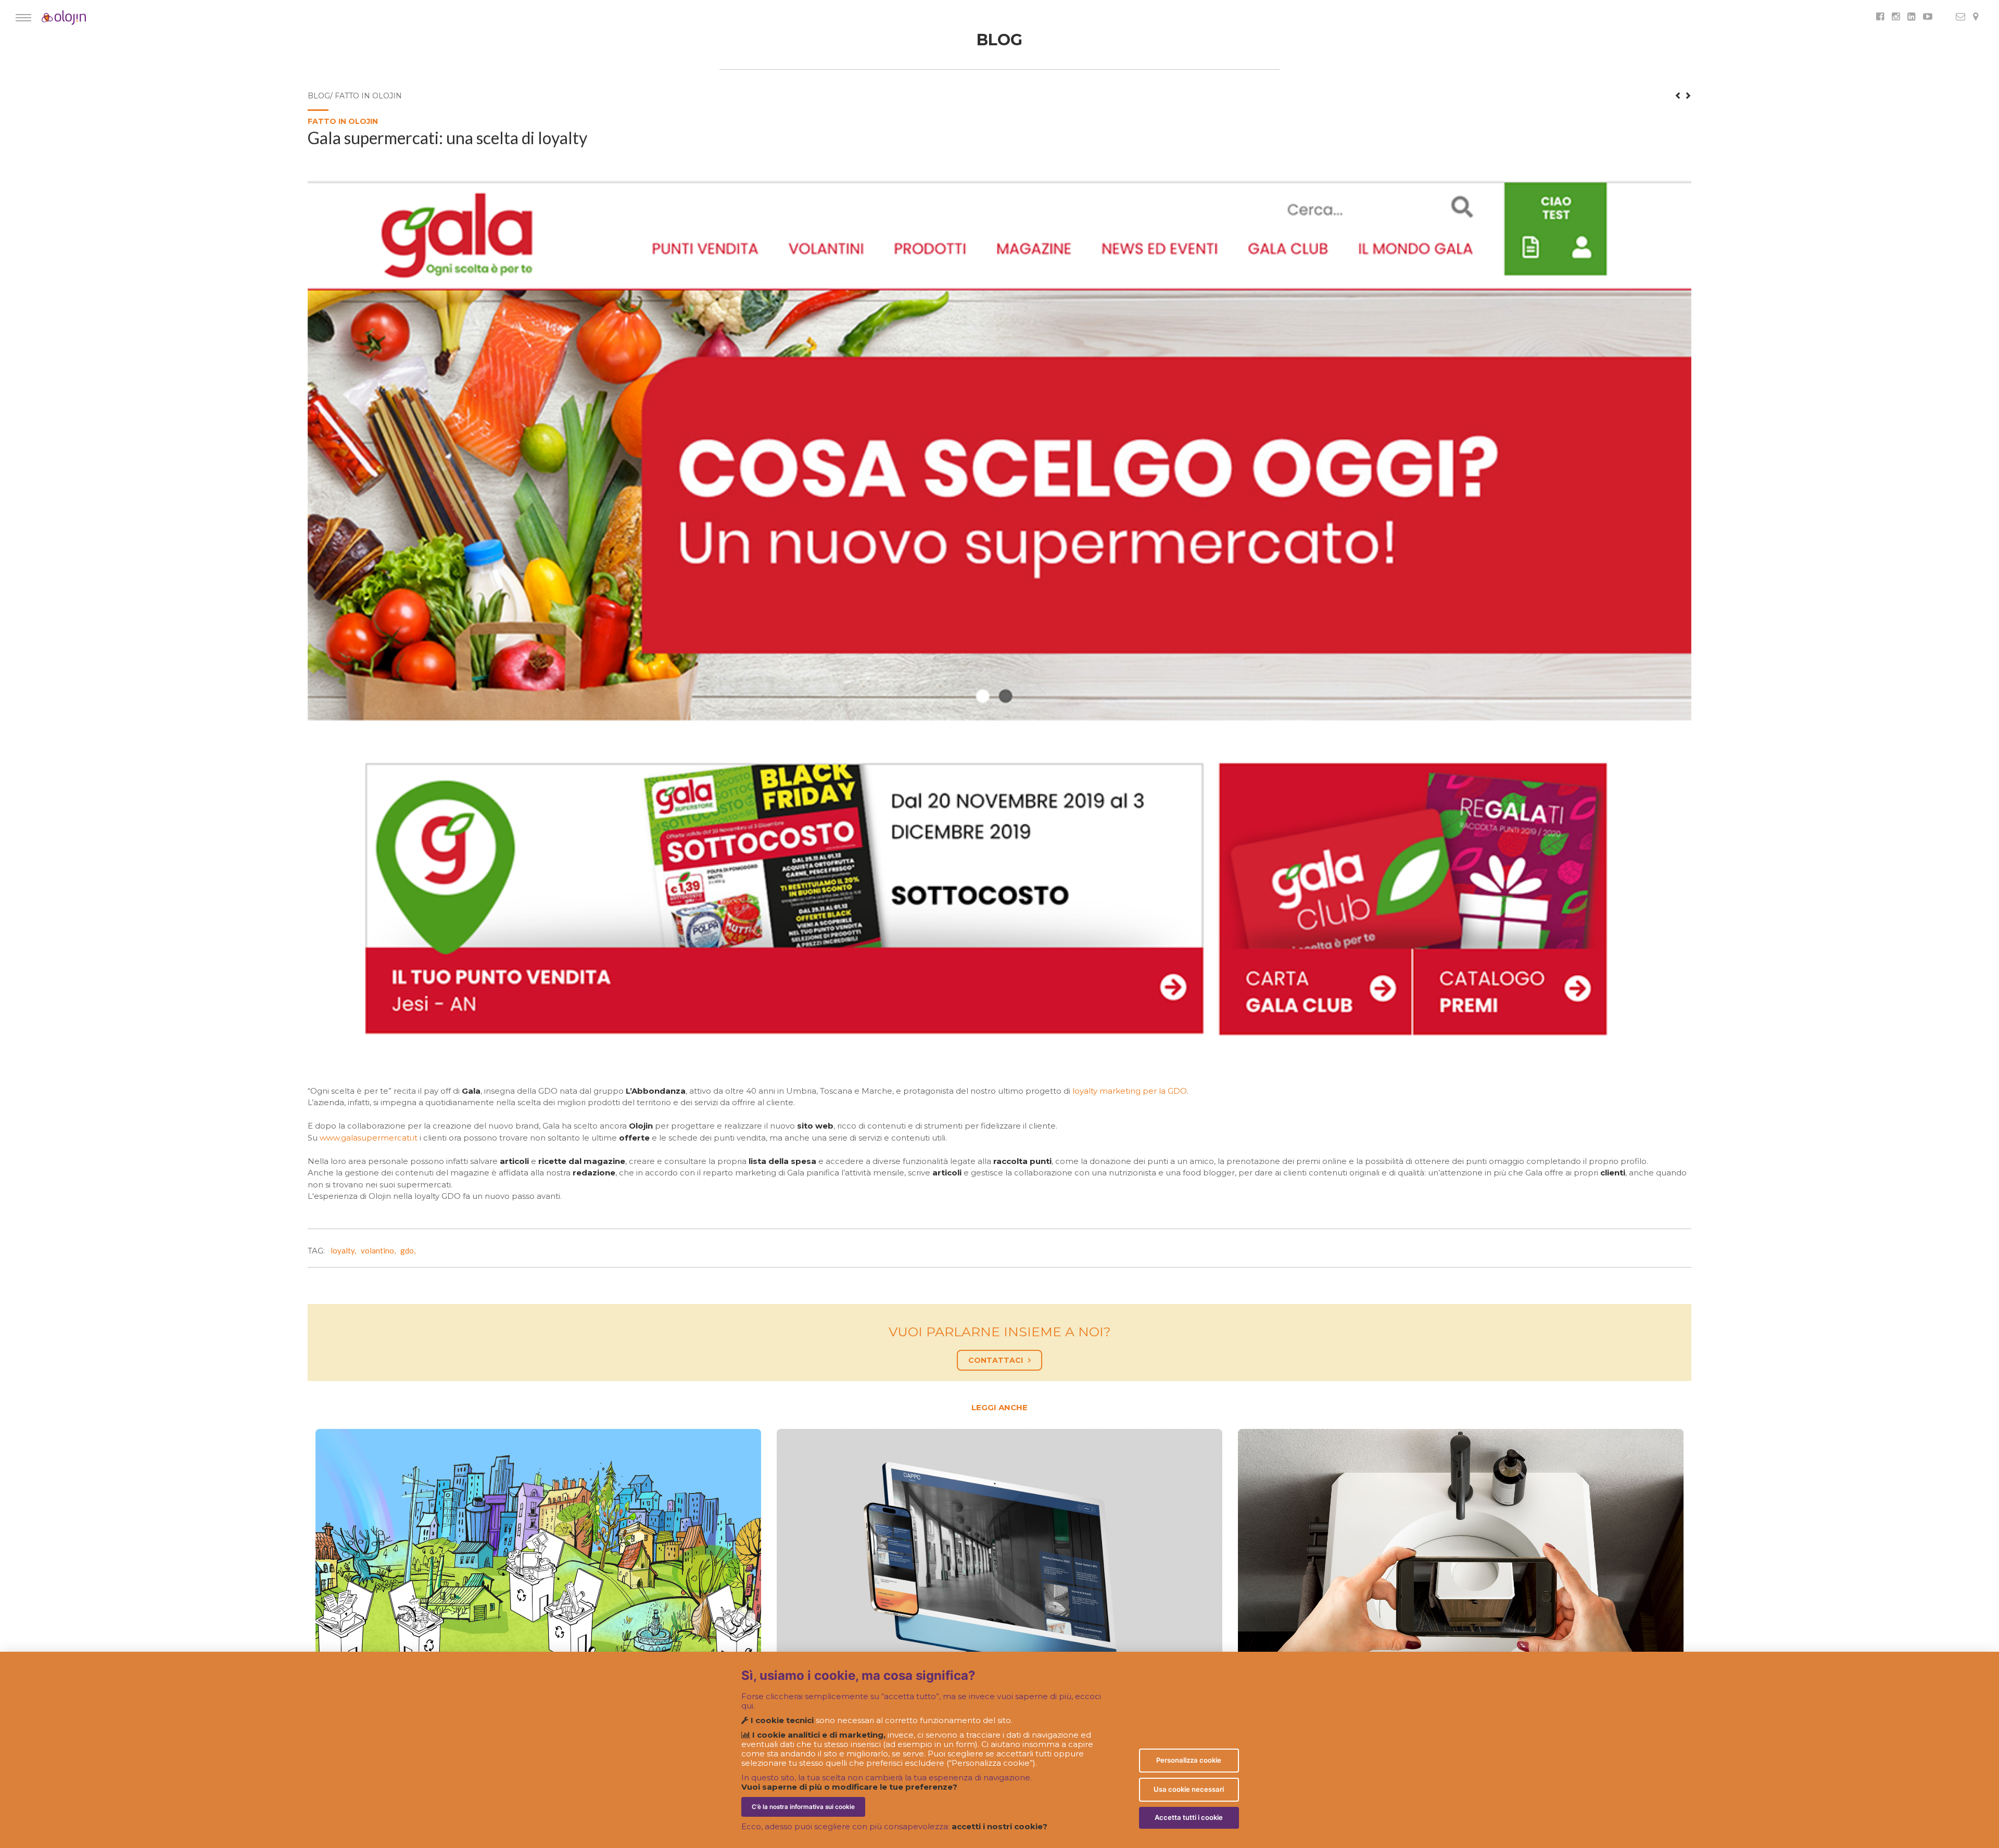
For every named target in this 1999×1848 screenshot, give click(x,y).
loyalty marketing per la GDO (1130, 1091)
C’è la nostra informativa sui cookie (803, 1807)
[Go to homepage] (49, 18)
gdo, (409, 1250)
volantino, (380, 1250)
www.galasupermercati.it (369, 1138)
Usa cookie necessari (1189, 1789)
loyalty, (345, 1250)
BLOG (1000, 40)
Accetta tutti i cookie (1189, 1817)
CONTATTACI (996, 1360)
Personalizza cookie (1189, 1760)
